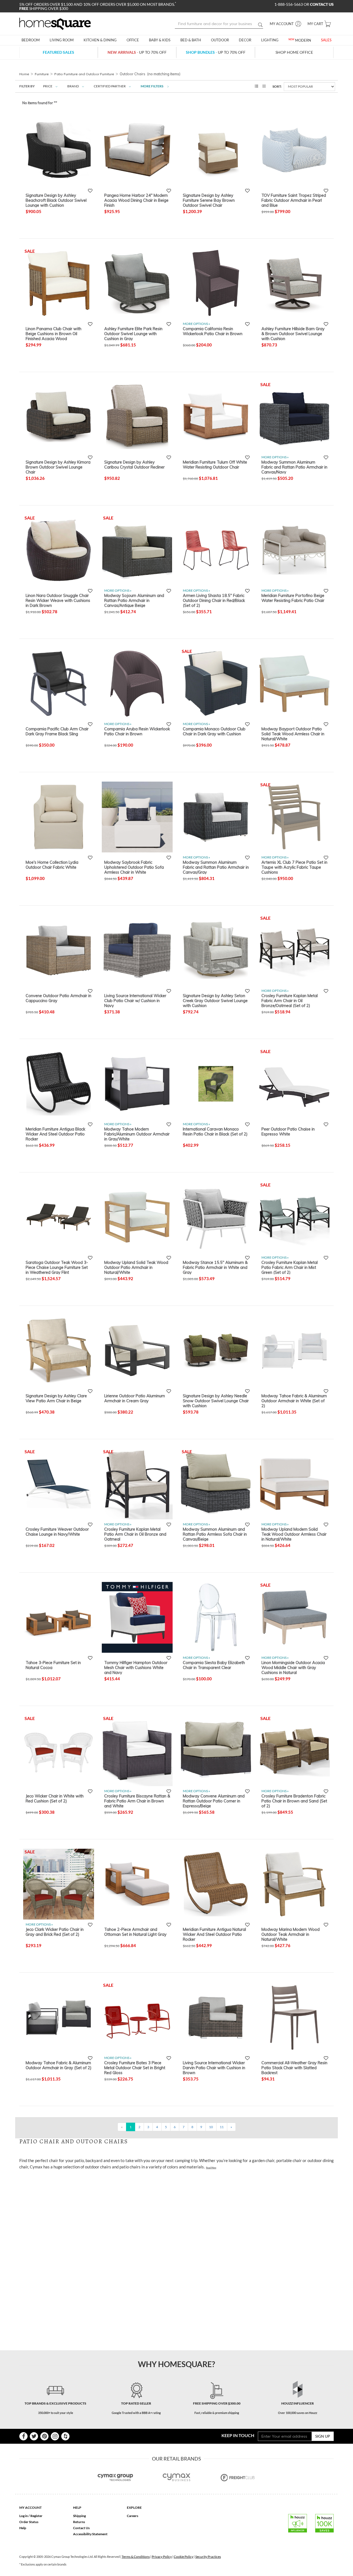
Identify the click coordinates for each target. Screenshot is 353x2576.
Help (23, 2528)
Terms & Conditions (136, 2557)
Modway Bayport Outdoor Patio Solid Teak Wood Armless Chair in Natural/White (293, 734)
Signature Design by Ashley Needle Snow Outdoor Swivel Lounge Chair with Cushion (216, 1401)
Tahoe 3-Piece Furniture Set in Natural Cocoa (53, 1665)
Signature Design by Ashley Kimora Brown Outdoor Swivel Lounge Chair (58, 467)
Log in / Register (31, 2516)
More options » (196, 324)
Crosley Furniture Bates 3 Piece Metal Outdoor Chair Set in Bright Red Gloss (135, 2068)
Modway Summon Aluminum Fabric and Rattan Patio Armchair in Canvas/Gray (216, 867)
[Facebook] (23, 2436)
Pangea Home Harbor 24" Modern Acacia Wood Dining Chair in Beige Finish (136, 200)
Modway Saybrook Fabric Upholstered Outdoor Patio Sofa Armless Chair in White (134, 867)
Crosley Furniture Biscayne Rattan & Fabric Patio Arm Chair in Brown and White (137, 1801)
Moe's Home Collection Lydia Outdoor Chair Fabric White (52, 865)
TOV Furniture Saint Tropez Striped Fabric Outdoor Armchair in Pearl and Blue (294, 200)
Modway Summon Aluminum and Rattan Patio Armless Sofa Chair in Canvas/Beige (215, 1534)
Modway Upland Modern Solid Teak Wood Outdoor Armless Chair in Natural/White (294, 1534)
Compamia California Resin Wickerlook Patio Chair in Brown (213, 331)
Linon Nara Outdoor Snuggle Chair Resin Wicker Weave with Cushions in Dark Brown (58, 600)
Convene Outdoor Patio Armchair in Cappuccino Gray (58, 998)
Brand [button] (73, 86)
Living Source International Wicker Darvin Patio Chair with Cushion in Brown (214, 2068)
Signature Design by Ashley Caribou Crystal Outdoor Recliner (134, 465)
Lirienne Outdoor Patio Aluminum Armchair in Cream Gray (135, 1398)
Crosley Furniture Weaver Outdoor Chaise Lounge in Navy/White (57, 1532)
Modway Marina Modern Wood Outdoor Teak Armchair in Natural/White (291, 1934)
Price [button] (48, 86)
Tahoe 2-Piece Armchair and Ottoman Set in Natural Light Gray (135, 1932)
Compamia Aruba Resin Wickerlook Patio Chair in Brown (137, 731)
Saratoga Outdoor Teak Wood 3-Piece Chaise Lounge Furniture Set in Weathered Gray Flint (57, 1267)
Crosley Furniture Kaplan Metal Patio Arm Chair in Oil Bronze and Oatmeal (135, 1534)
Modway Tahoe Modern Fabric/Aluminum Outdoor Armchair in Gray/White (137, 1134)
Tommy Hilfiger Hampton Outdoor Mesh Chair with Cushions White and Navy (136, 1667)
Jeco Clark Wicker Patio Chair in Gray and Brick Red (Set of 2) (55, 1932)
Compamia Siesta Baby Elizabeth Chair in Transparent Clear (214, 1665)
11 (222, 2127)
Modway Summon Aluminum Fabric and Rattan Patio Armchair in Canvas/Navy (294, 467)
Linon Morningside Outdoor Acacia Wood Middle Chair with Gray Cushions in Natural (293, 1667)
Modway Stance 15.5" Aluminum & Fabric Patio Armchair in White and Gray (215, 1267)
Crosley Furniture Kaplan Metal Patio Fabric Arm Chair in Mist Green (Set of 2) (290, 1267)
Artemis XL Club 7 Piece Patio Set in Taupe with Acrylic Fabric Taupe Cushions (294, 867)
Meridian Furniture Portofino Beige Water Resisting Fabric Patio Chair (293, 598)
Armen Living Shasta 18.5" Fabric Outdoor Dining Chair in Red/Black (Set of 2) (214, 600)
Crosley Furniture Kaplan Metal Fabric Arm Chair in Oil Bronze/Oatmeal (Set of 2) (290, 1000)
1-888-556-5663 (289, 4)
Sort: (277, 86)
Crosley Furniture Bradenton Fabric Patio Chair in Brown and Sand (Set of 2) (294, 1801)
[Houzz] (65, 2436)
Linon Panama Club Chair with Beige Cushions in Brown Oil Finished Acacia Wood (54, 333)
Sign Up (323, 2436)
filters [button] (152, 86)
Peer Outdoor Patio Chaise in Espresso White (288, 1132)
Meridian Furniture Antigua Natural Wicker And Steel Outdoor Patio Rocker (214, 1934)
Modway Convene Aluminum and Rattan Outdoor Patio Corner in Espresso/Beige (214, 1801)
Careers (133, 2516)
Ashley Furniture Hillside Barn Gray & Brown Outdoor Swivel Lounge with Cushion (293, 333)
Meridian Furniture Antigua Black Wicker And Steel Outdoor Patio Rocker (55, 1134)
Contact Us (81, 2528)
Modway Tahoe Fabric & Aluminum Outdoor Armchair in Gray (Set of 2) (59, 2065)
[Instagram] (55, 2436)
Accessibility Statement (90, 2534)
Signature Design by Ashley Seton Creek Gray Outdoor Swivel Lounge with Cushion (215, 1000)
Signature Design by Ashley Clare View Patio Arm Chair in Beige (56, 1398)
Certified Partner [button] (110, 86)
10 (211, 2127)
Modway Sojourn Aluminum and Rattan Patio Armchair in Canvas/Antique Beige (134, 600)
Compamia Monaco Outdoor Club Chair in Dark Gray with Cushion (214, 731)
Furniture (42, 74)
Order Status (29, 2522)
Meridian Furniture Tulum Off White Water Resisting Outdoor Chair (215, 465)
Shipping (79, 2516)
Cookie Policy (184, 2557)
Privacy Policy (162, 2557)
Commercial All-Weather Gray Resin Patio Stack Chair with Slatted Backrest (294, 2068)
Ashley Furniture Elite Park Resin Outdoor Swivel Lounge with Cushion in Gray (133, 333)
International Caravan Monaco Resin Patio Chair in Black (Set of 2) (215, 1132)
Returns (79, 2522)
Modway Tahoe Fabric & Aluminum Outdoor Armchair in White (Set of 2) (294, 1401)
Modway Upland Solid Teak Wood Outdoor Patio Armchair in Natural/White (136, 1267)
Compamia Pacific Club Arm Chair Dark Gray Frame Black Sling (57, 731)
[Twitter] (34, 2436)
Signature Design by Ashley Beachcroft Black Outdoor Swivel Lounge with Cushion (56, 200)
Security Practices (208, 2557)
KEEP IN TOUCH (238, 2435)
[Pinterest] (44, 2436)
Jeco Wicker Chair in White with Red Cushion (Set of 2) (55, 1799)
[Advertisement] (120, 2186)
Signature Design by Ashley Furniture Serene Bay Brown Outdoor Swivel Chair (209, 200)
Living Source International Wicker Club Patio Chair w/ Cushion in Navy (135, 1000)
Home (24, 74)
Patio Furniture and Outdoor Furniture (84, 74)
